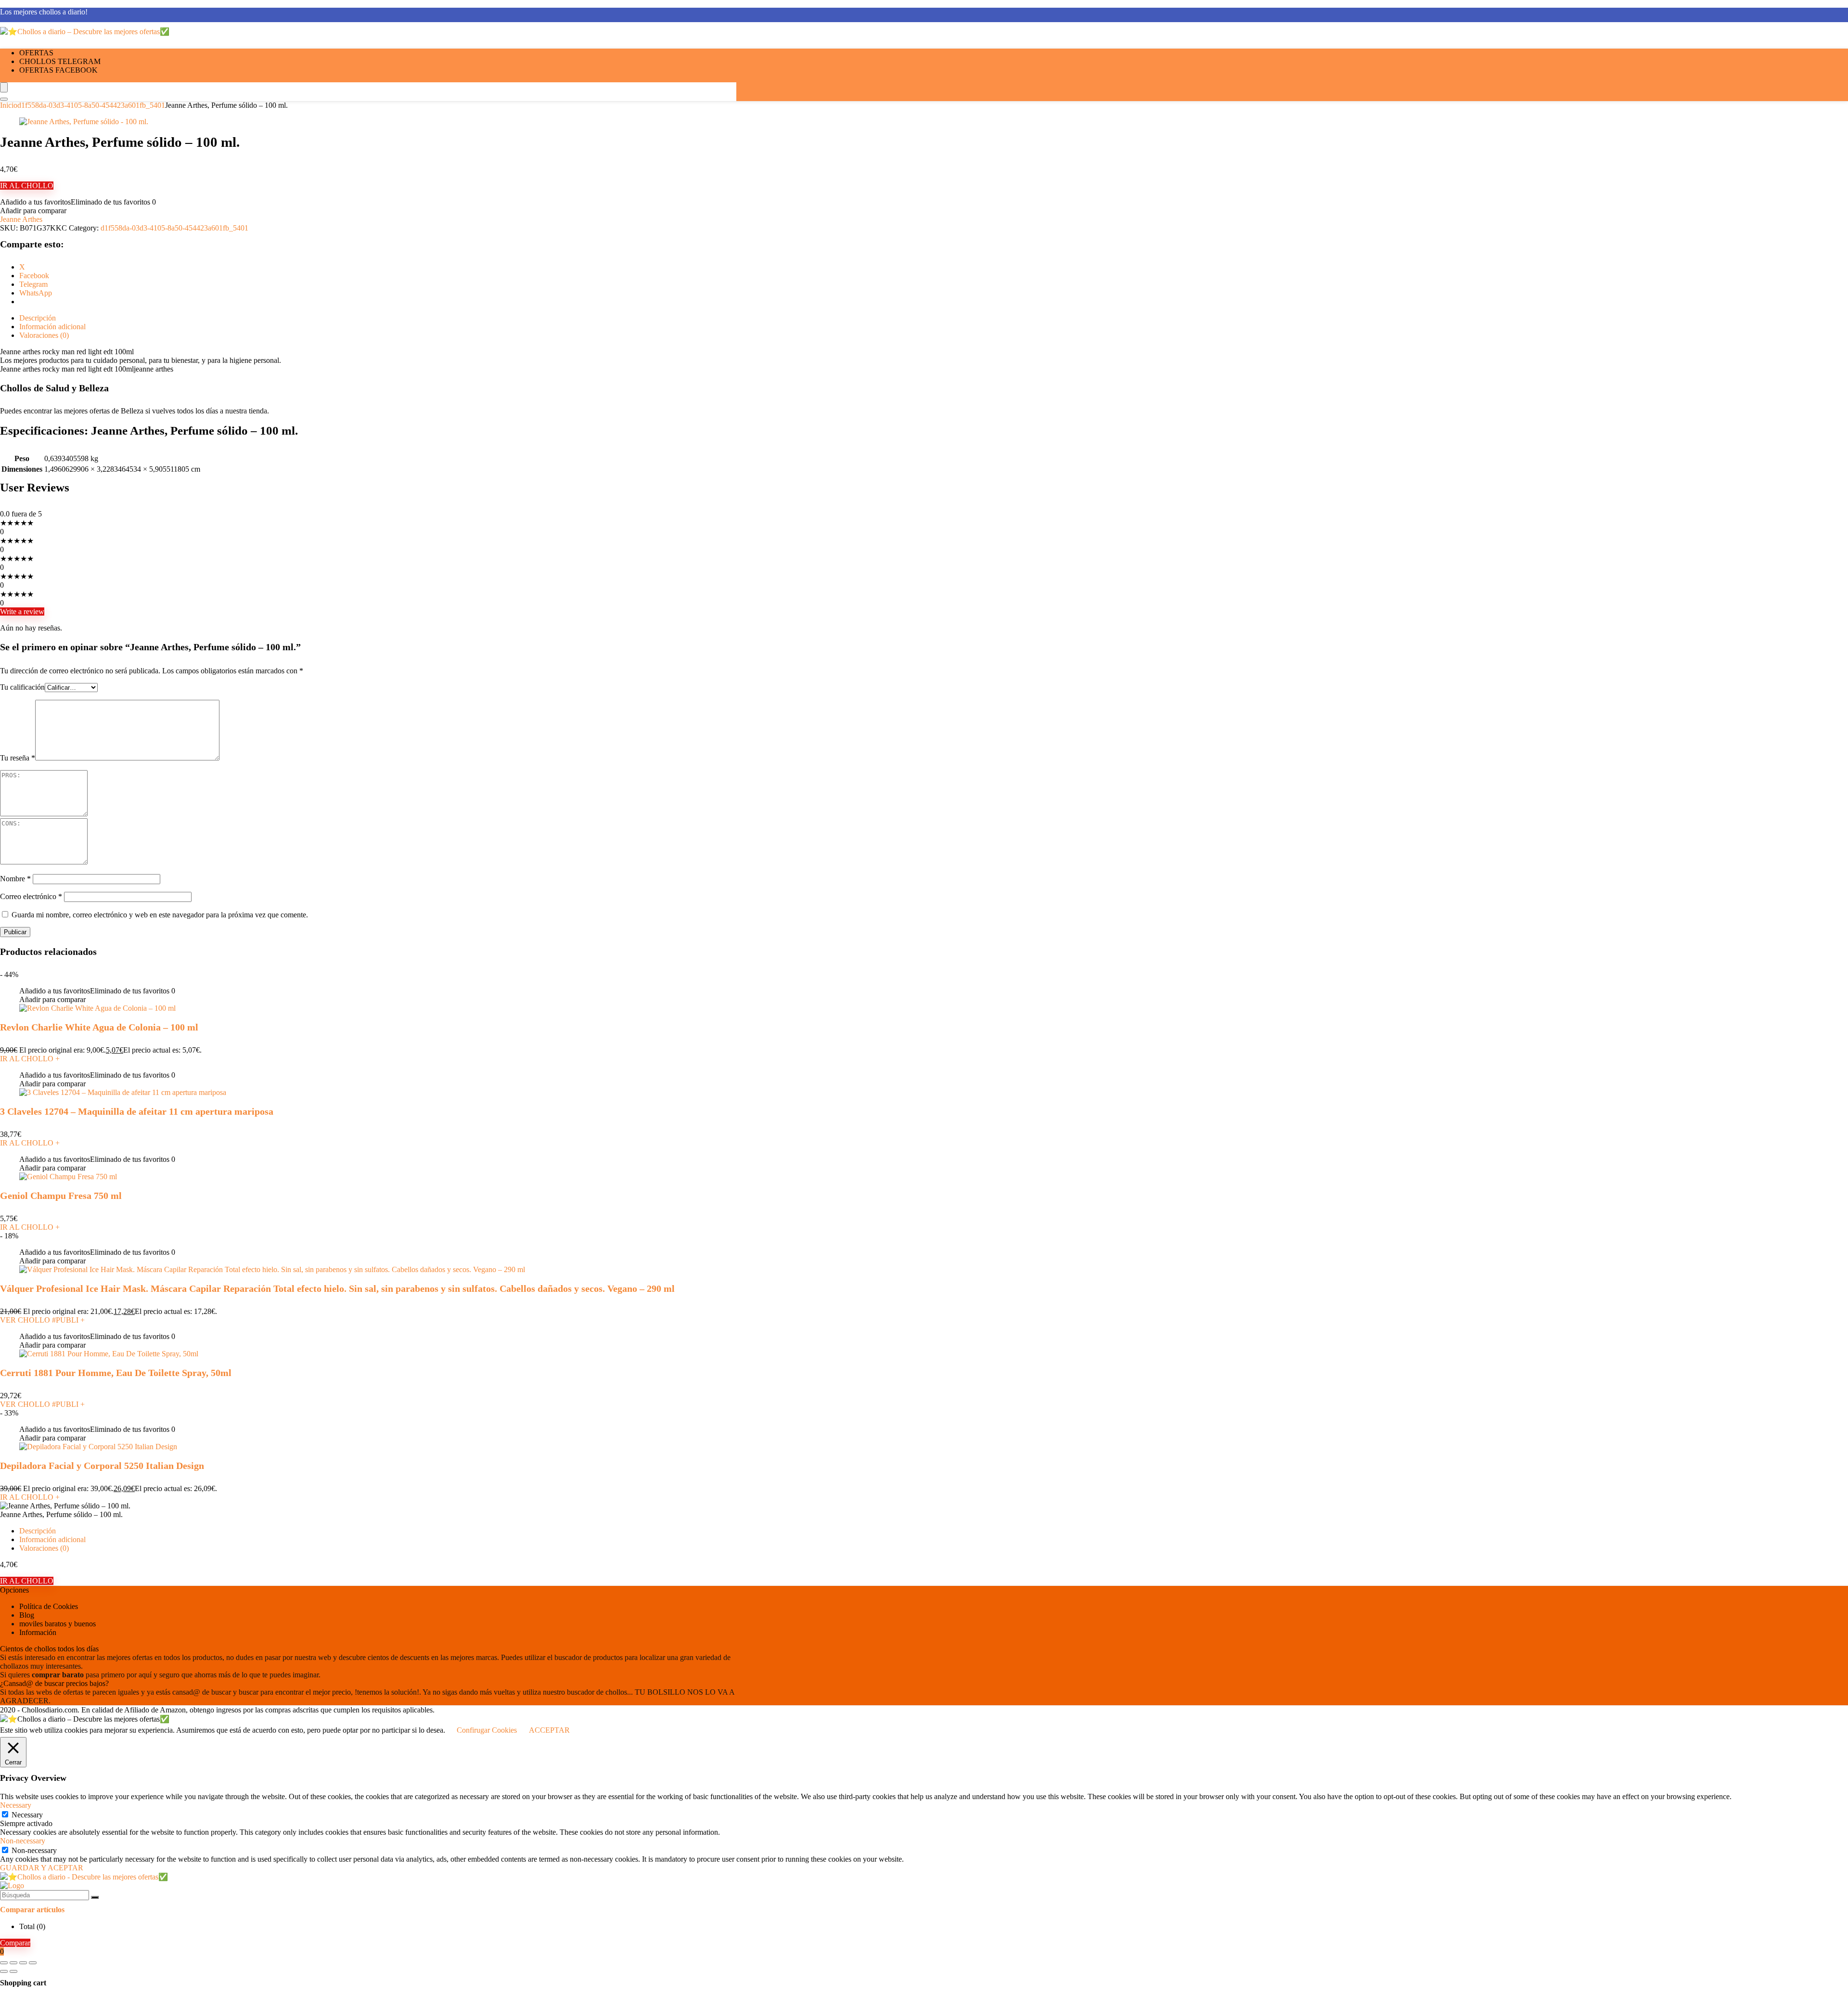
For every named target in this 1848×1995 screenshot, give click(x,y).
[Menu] (4, 87)
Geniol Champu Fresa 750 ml (61, 1196)
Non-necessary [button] (23, 1841)
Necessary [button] (16, 1805)
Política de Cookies (49, 1606)
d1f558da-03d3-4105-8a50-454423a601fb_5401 (91, 105)
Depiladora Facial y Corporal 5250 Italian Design (102, 1466)
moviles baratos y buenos (58, 1624)
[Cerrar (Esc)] (33, 1963)
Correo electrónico (31, 896)
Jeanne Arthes (21, 219)
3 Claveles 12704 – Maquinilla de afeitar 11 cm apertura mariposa (137, 1111)
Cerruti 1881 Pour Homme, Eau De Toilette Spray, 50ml (116, 1373)
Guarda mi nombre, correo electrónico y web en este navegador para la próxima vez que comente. (160, 915)
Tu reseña (18, 758)
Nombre (15, 879)
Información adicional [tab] (52, 327)
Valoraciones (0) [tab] (44, 335)
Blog (27, 1615)
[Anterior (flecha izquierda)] (4, 1971)
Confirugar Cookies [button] (487, 1730)
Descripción (38, 1531)
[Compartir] (23, 1963)
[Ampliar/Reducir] (4, 1963)
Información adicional (52, 1539)
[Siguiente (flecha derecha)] (13, 1971)
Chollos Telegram (60, 61)
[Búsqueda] (95, 1897)
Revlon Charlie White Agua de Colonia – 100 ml (99, 1027)
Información (38, 1632)
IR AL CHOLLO (27, 186)
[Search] (4, 99)
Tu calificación (22, 687)
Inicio (9, 105)
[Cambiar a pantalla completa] (13, 1963)
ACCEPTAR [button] (549, 1730)
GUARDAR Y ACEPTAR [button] (42, 1868)
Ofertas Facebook (58, 70)
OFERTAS (36, 53)
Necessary (27, 1815)
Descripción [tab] (38, 318)
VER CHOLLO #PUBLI (42, 1320)
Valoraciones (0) (44, 1548)
